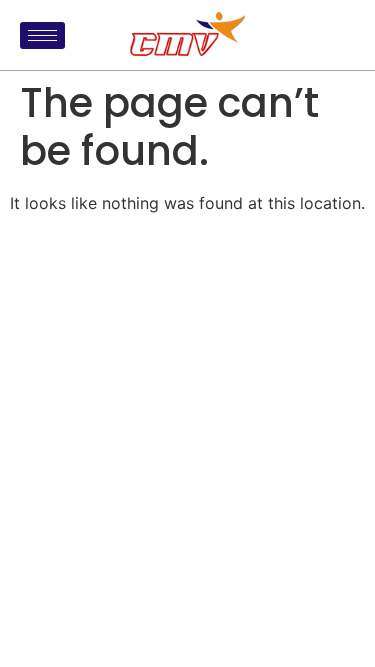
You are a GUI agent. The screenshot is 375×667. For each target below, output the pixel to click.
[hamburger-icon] (42, 35)
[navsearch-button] (335, 35)
